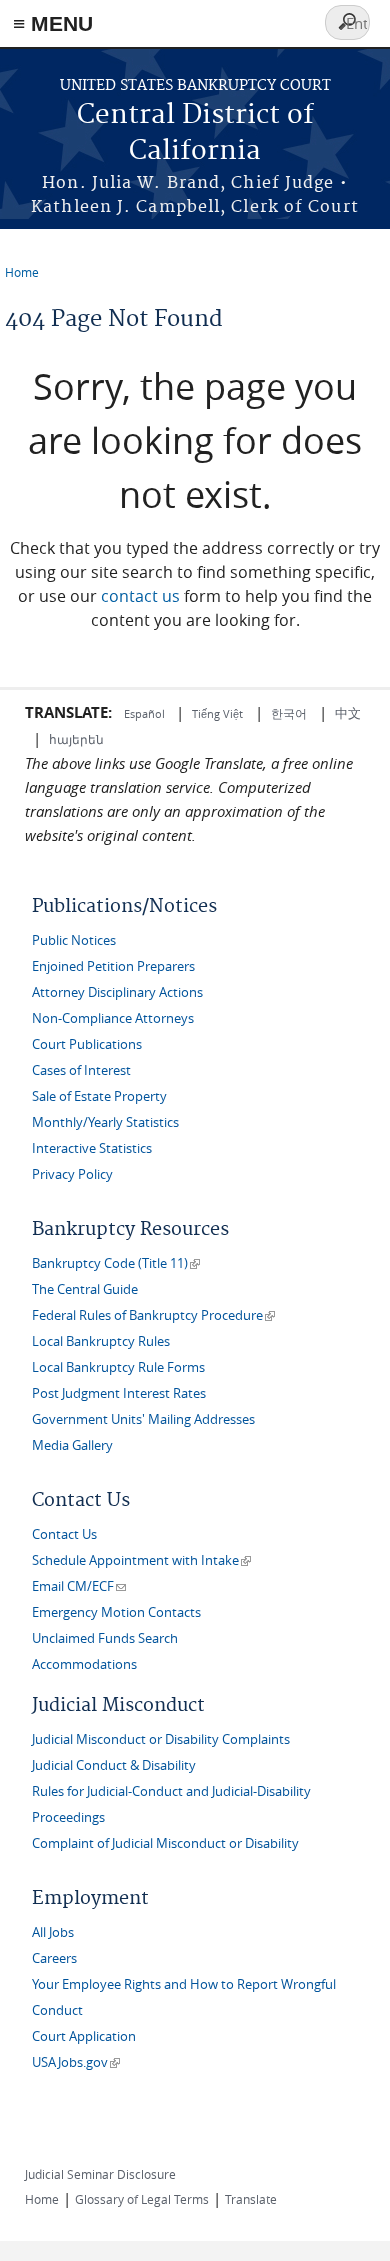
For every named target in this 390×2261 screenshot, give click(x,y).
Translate (251, 2199)
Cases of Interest (81, 1070)
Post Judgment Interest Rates (119, 1393)
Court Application (84, 2036)
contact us (140, 596)
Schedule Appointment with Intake (141, 1560)
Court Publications (87, 1044)
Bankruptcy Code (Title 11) (116, 1263)
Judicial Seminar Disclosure (100, 2174)
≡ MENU (53, 23)
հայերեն (76, 739)
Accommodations (84, 1664)
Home (22, 272)
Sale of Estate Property (99, 1096)
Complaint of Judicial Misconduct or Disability (165, 1843)
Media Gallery (72, 1445)
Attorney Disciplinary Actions (117, 992)
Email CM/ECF (79, 1586)
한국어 (289, 713)
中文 (348, 713)
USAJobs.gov (76, 2062)
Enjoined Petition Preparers (113, 966)
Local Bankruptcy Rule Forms (118, 1367)
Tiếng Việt (217, 713)
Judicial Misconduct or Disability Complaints (161, 1739)
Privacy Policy (72, 1174)
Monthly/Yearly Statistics (105, 1122)
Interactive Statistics (92, 1148)
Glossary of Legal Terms (142, 2199)
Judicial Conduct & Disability (114, 1765)
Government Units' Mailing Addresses (143, 1419)
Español (146, 713)
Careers (54, 1958)
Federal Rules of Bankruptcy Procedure (153, 1315)
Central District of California (195, 133)
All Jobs (53, 1932)
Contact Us (64, 1534)
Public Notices (74, 940)
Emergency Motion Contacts (116, 1612)
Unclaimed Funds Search (105, 1638)
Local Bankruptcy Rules (101, 1341)
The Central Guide (85, 1289)
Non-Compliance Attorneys (113, 1018)
